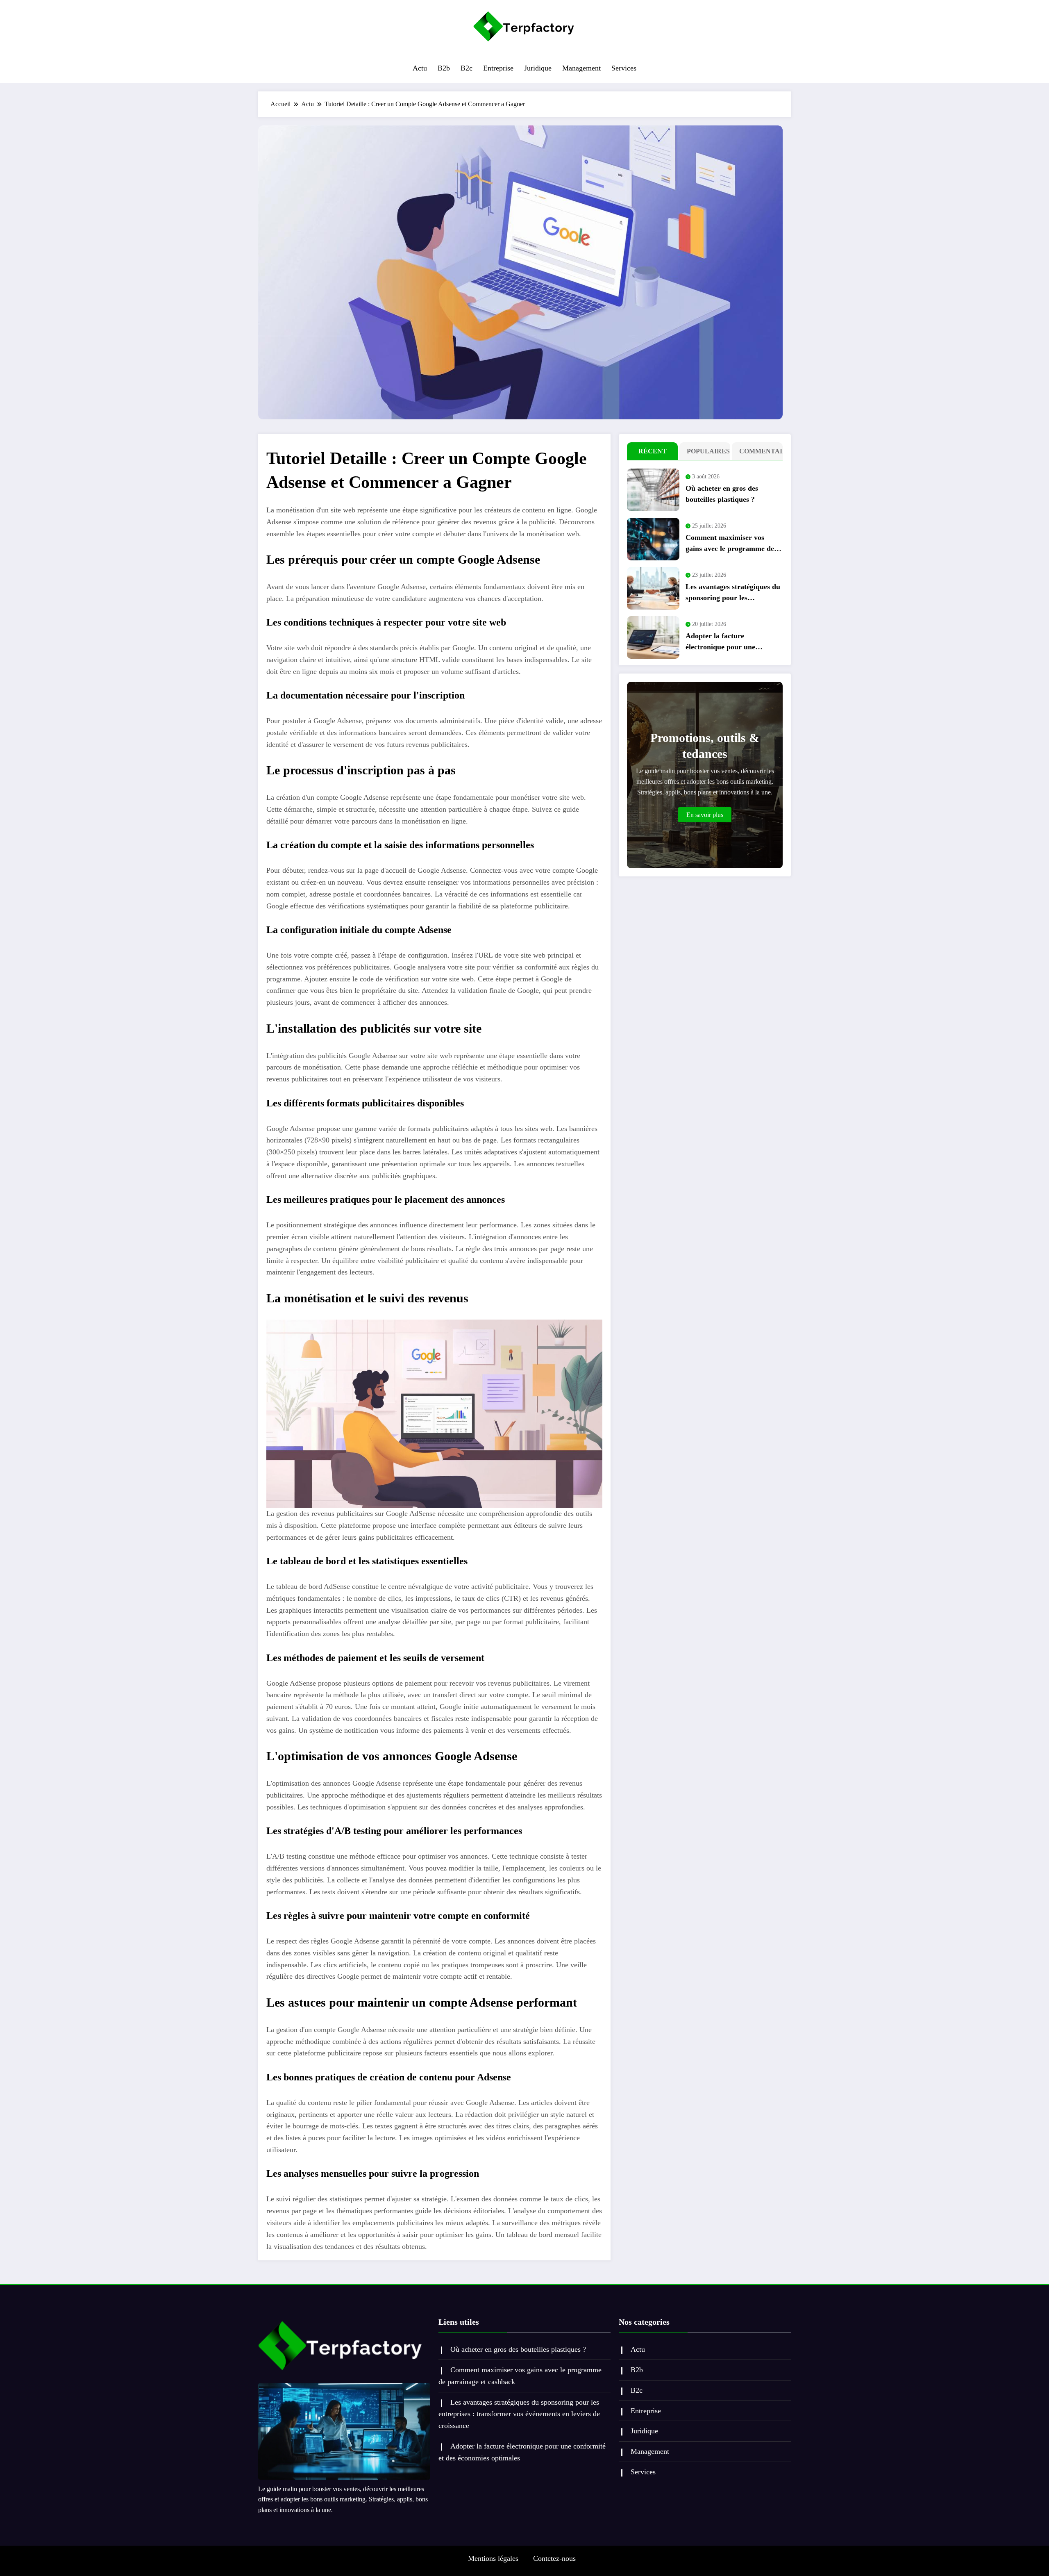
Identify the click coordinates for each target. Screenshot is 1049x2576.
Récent (653, 451)
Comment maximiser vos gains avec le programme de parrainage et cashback (730, 544)
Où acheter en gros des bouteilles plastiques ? (722, 494)
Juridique (538, 68)
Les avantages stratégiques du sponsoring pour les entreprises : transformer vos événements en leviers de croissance (733, 593)
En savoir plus (705, 815)
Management (581, 68)
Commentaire (759, 451)
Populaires (707, 451)
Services (624, 68)
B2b (444, 68)
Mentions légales (493, 2558)
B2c (467, 68)
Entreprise (498, 68)
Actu (420, 68)
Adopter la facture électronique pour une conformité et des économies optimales (730, 642)
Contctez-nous (554, 2558)
